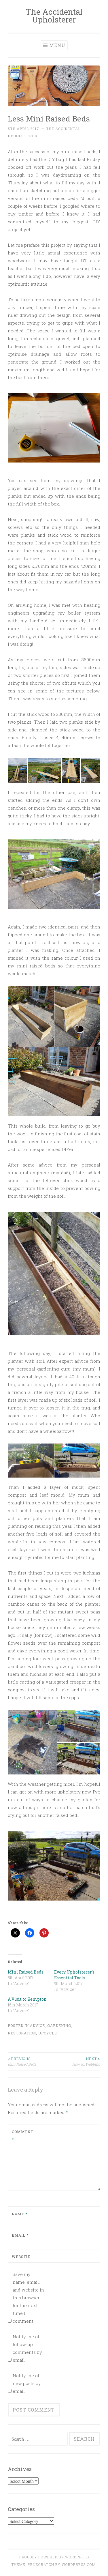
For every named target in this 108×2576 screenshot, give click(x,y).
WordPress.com (79, 2564)
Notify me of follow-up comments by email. (27, 2348)
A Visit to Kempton (27, 1999)
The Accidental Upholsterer (54, 16)
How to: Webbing (86, 2061)
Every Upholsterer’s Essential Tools (74, 1975)
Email (20, 2235)
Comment (22, 2135)
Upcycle (48, 2033)
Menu (57, 45)
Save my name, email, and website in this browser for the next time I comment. (28, 2298)
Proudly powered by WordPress (54, 2557)
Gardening (59, 2025)
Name (20, 2214)
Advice (37, 2025)
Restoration (22, 2033)
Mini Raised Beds (26, 1972)
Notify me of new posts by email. (27, 2383)
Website (21, 2257)
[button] (17, 770)
